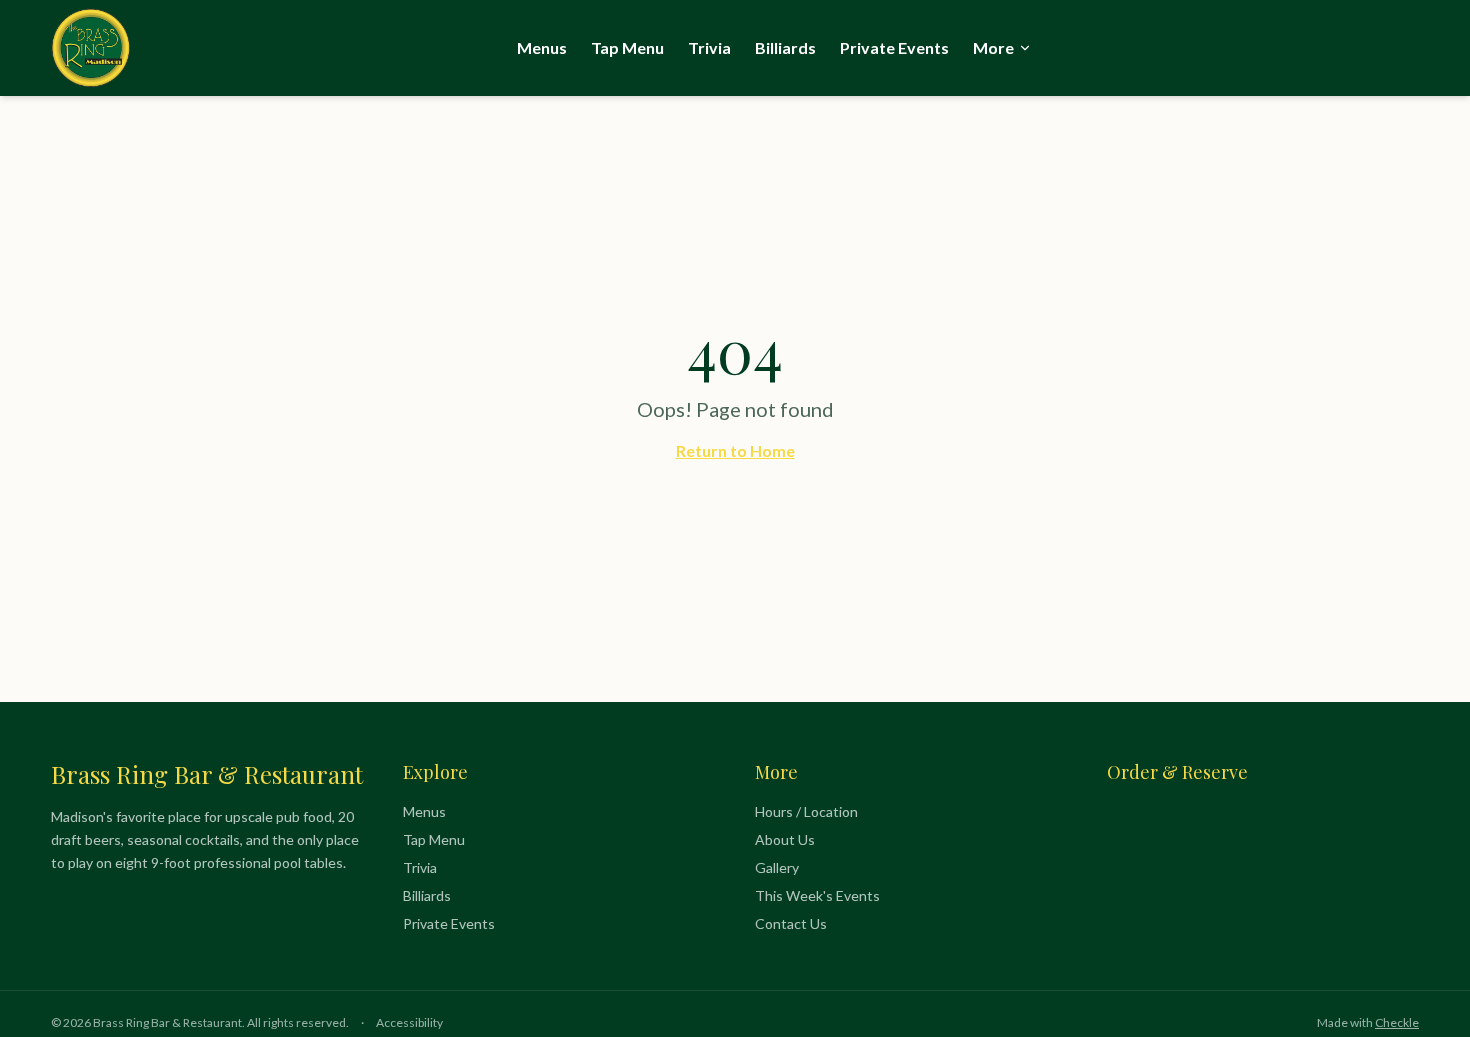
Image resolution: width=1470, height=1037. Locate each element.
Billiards (785, 47)
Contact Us (791, 923)
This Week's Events (817, 895)
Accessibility (409, 1022)
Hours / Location (806, 811)
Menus (542, 47)
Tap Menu (627, 47)
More (993, 47)
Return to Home (735, 450)
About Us (785, 839)
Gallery (777, 867)
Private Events (894, 47)
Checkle (1397, 1022)
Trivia (709, 47)
